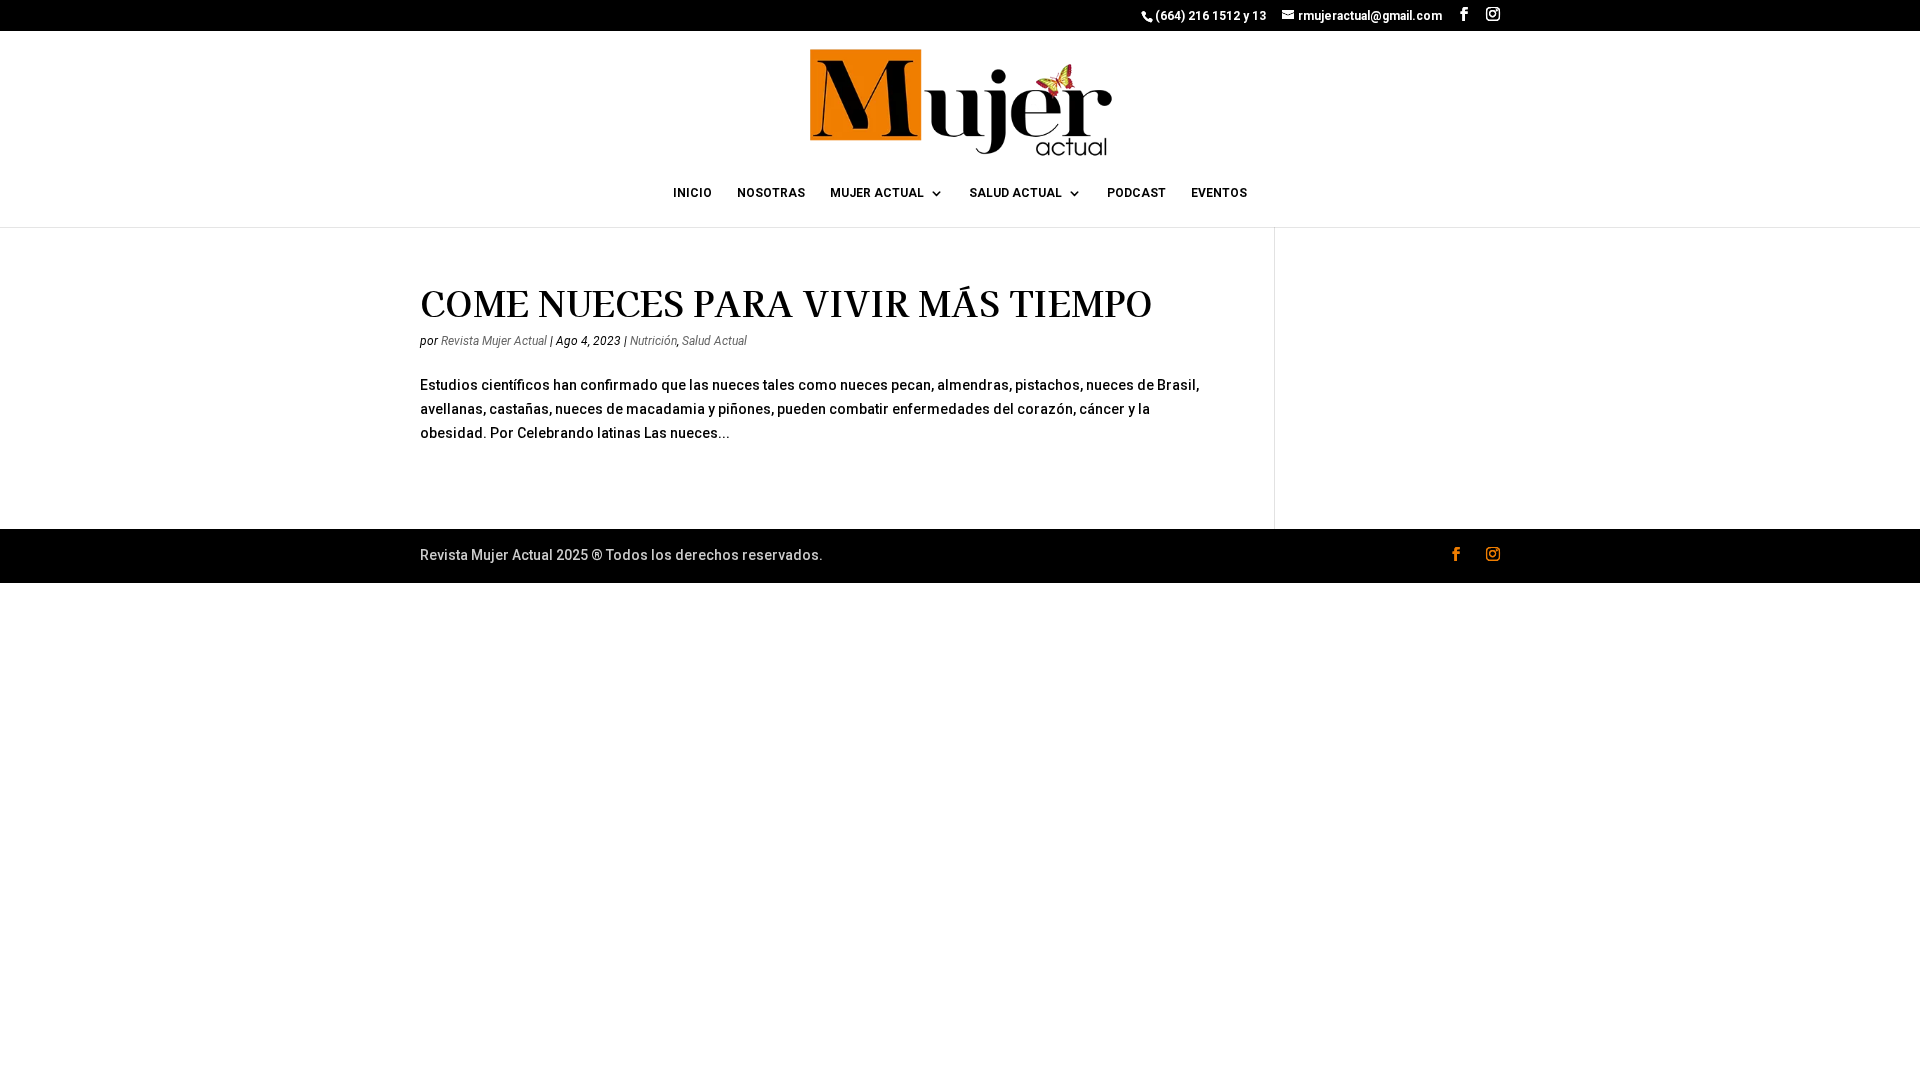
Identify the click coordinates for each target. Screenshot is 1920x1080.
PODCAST (1136, 193)
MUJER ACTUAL (877, 193)
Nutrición (653, 341)
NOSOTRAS (771, 193)
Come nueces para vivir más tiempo (786, 302)
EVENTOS (1219, 193)
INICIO (692, 193)
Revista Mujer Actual (494, 341)
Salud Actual (714, 341)
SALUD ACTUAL (1015, 193)
